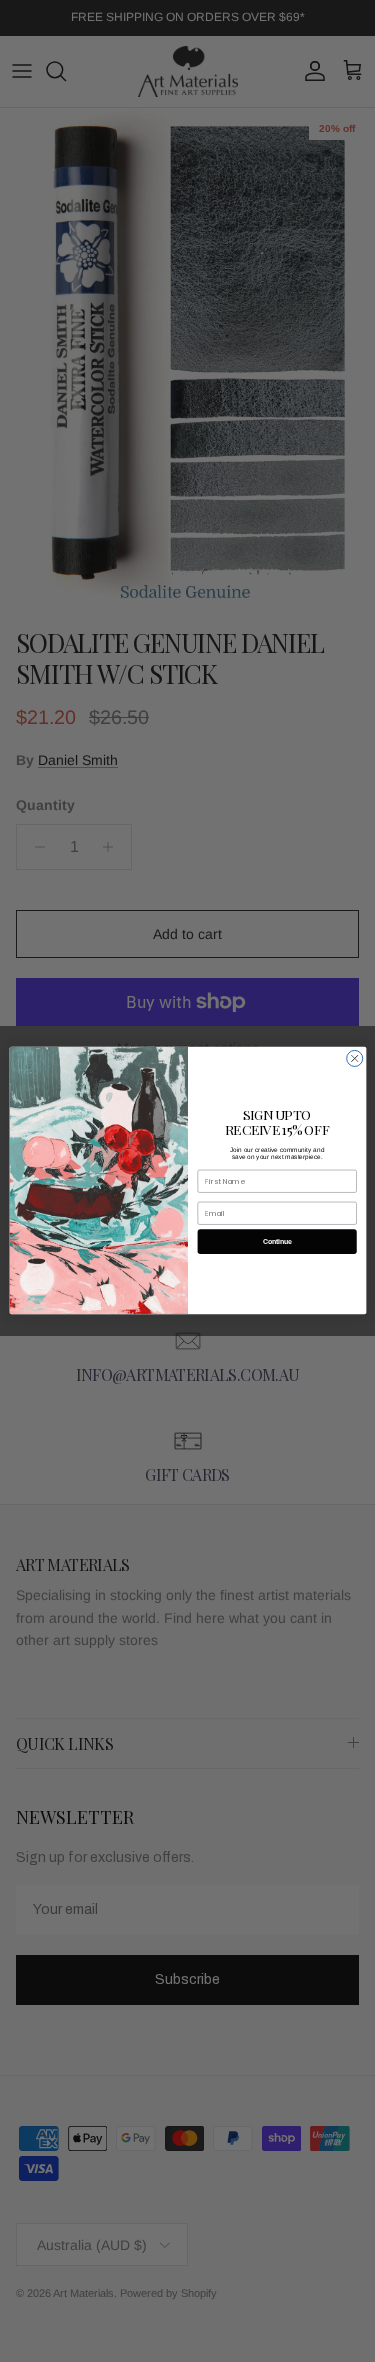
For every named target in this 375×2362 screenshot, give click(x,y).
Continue (276, 1242)
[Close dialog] (354, 1059)
